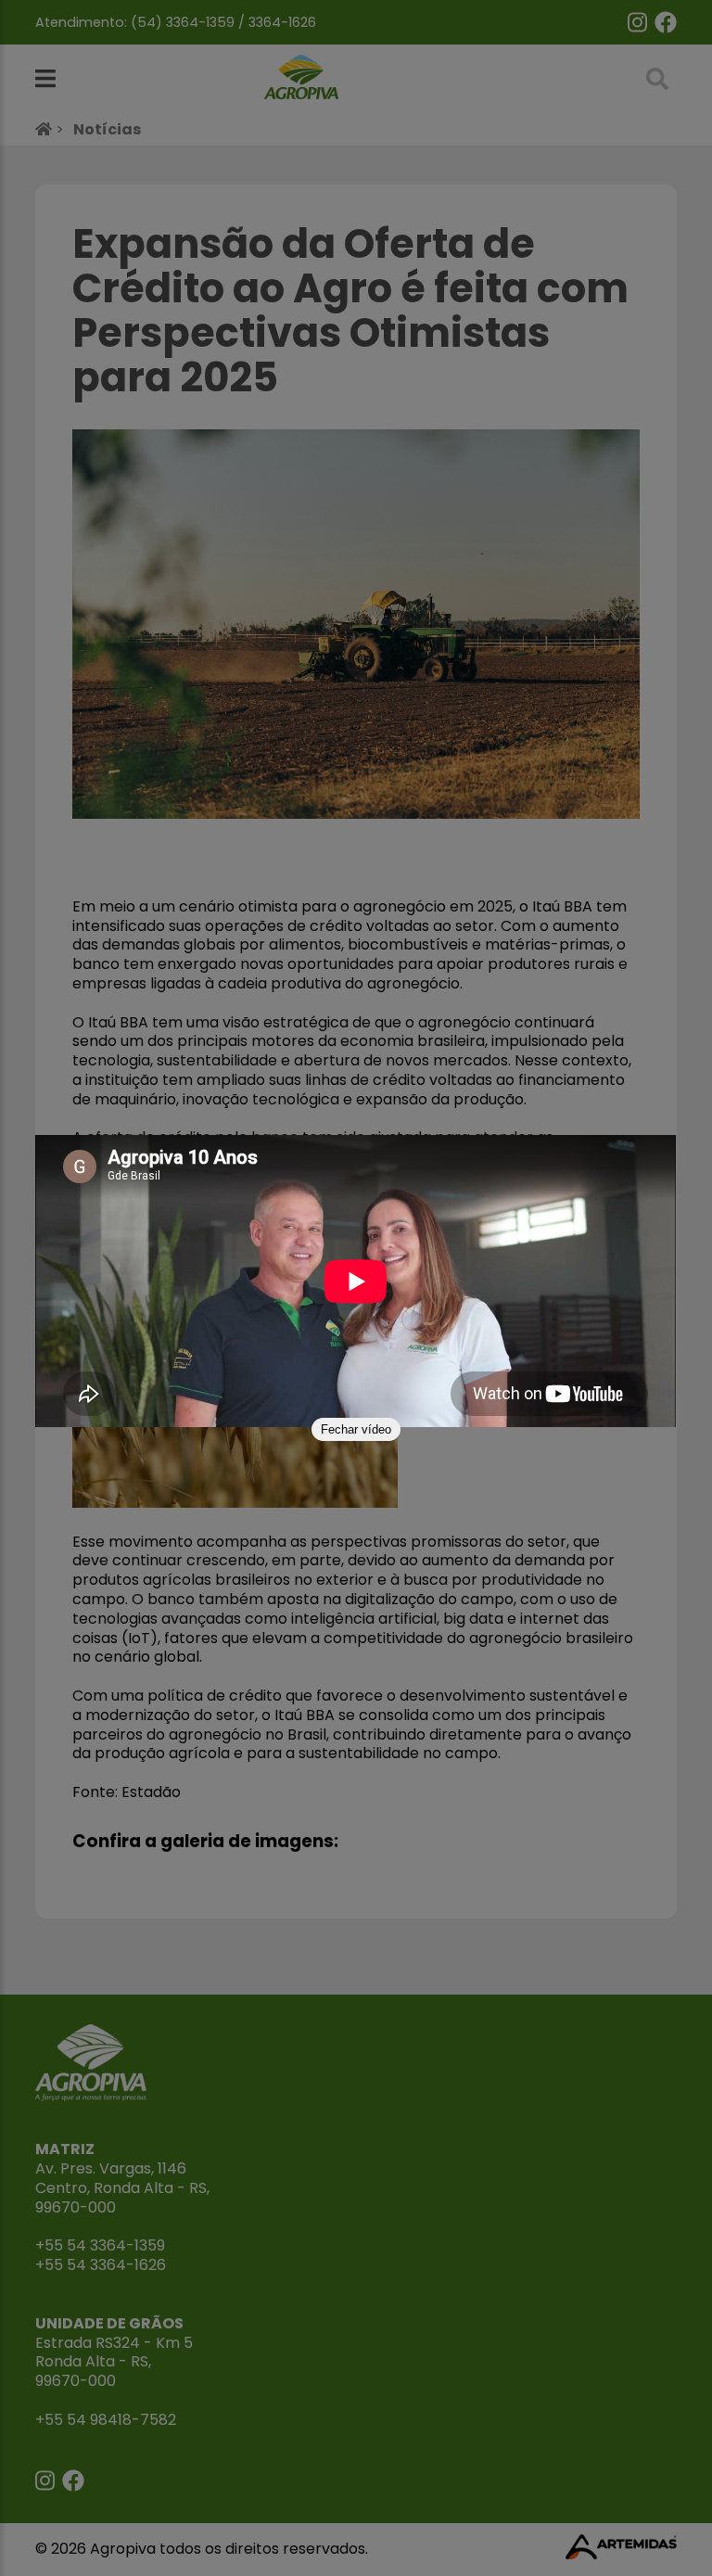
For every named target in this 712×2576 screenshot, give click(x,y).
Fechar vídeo (356, 1429)
